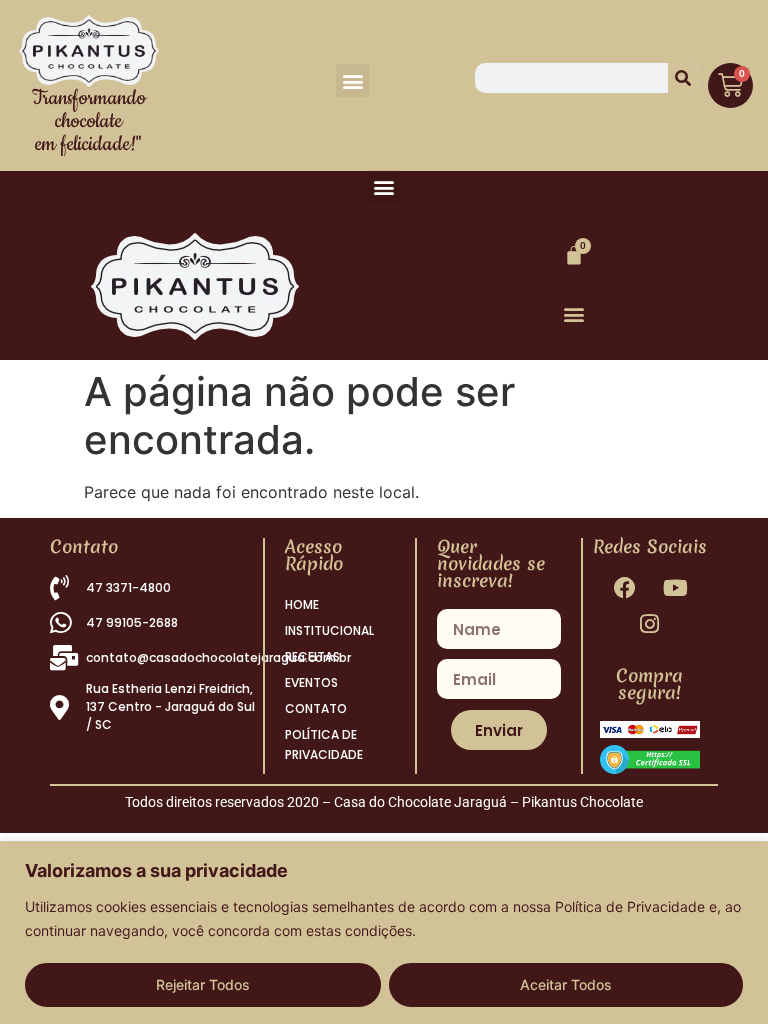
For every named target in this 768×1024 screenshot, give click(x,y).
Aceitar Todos (566, 984)
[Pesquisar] (683, 78)
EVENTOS (311, 682)
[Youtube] (674, 587)
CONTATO (316, 708)
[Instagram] (649, 624)
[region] (384, 932)
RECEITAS (312, 656)
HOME (302, 604)
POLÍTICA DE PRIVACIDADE (324, 744)
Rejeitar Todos (203, 984)
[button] (352, 80)
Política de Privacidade (630, 906)
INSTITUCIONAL (329, 630)
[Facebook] (624, 587)
